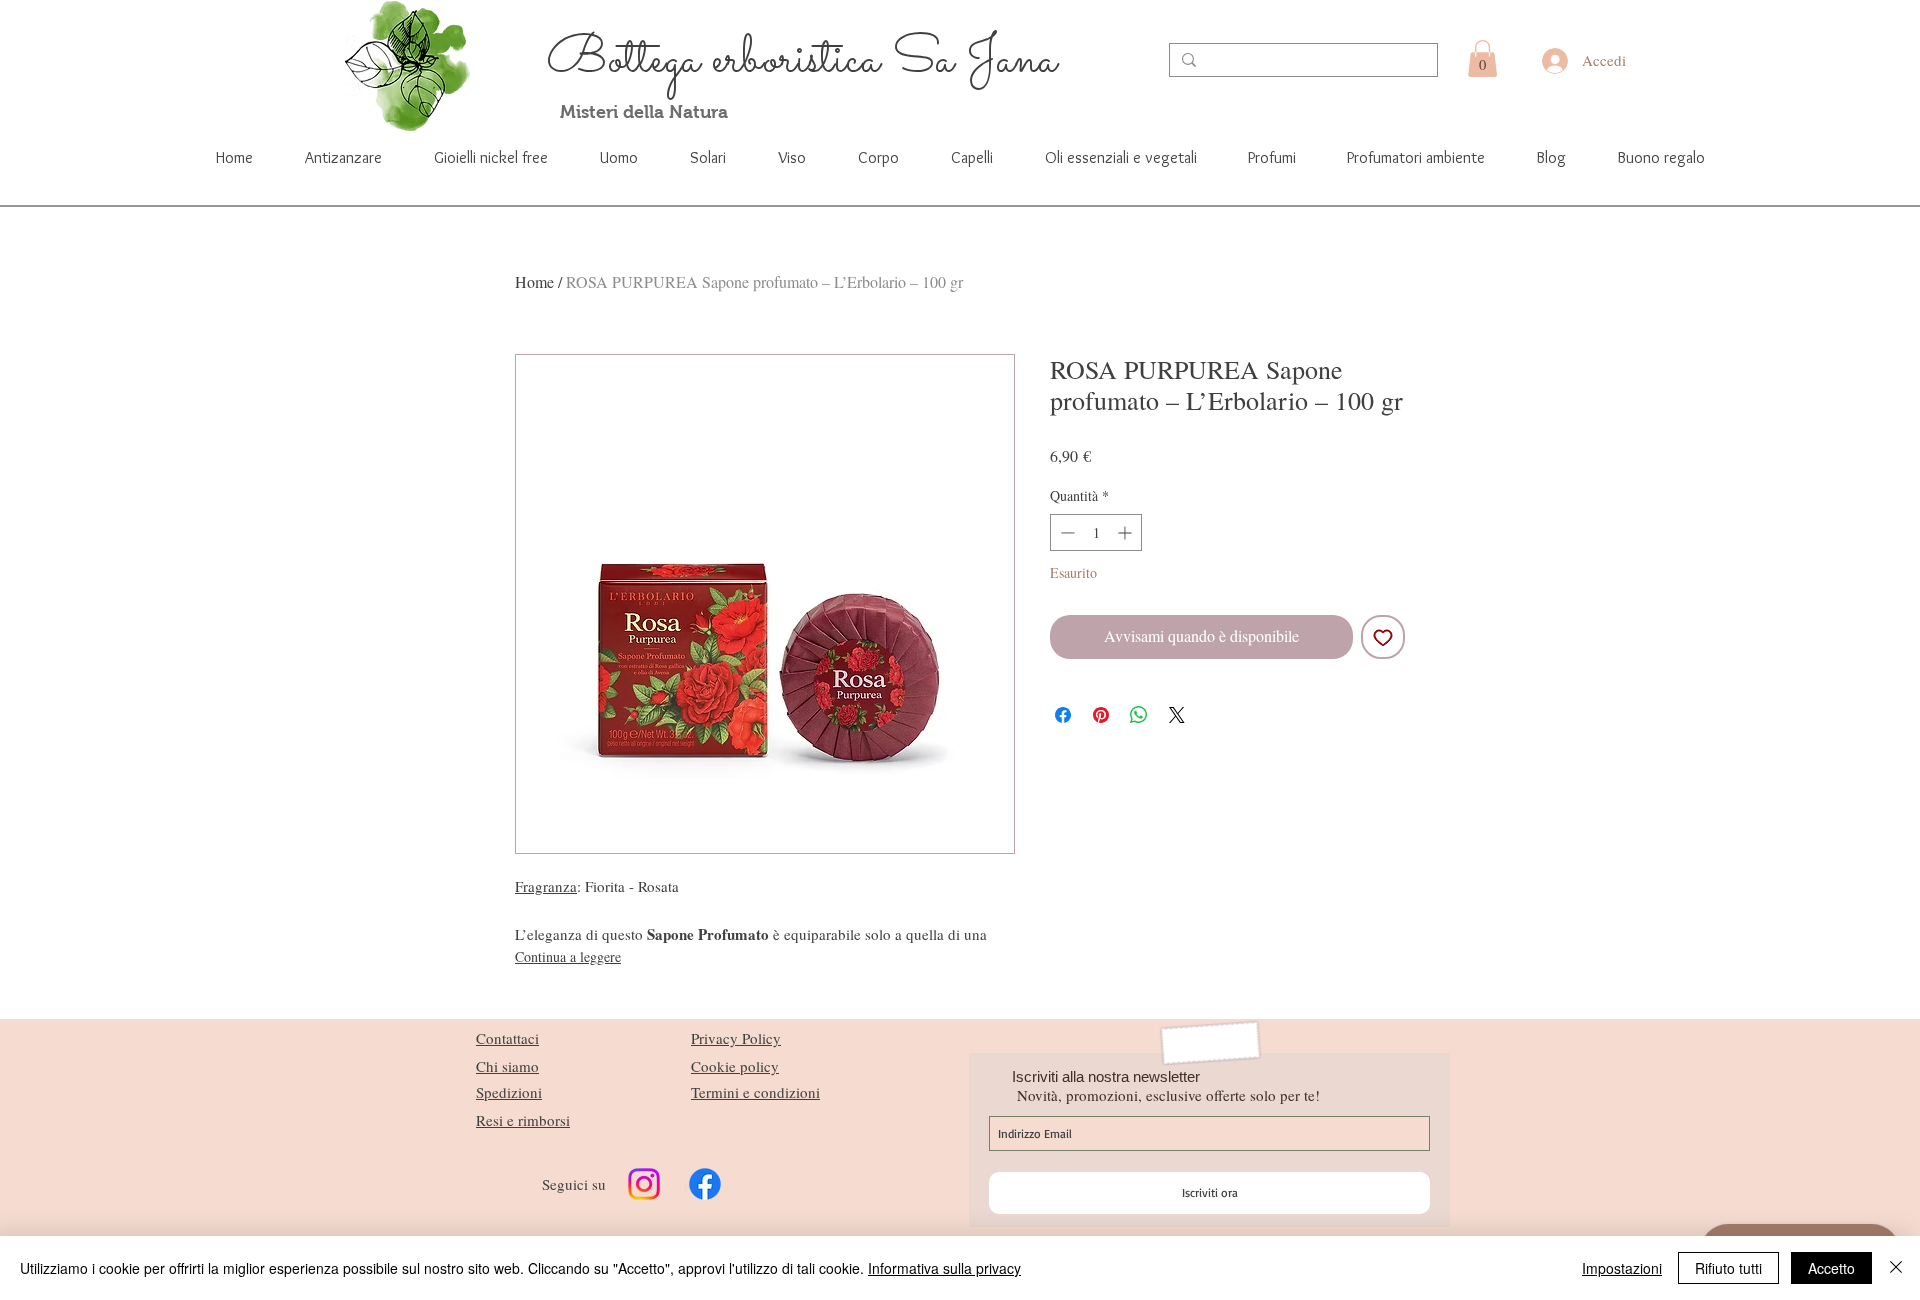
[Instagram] (644, 1184)
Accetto (1831, 1268)
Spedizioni (509, 1092)
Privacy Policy (736, 1038)
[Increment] (1126, 532)
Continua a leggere (568, 956)
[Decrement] (1065, 532)
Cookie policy (735, 1066)
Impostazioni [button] (1622, 1268)
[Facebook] (705, 1184)
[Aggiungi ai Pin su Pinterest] (1101, 715)
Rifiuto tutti (1728, 1268)
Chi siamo (507, 1066)
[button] (1482, 58)
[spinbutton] (1096, 532)
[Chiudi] (1896, 1268)
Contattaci (507, 1038)
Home (534, 281)
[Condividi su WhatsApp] (1139, 715)
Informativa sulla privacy (944, 1268)
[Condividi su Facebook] (1063, 715)
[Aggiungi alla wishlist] (1383, 637)
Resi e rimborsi (523, 1120)
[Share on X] (1177, 715)
